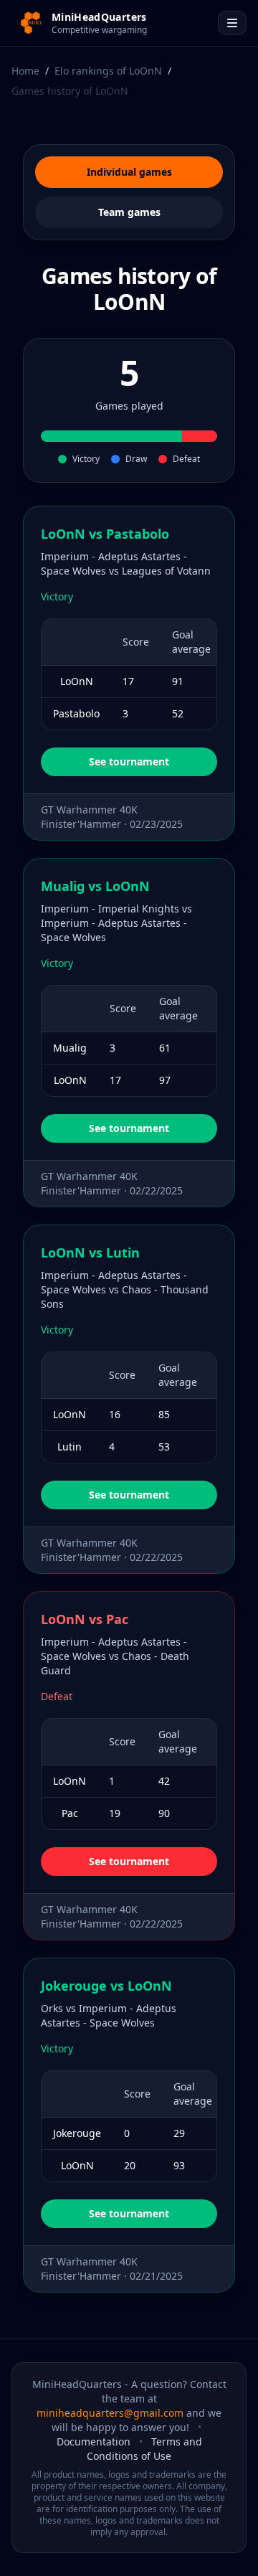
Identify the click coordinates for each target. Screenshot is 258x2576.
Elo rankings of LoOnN (108, 71)
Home (25, 71)
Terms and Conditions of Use (144, 2449)
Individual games (129, 172)
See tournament (129, 761)
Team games (129, 212)
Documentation (94, 2441)
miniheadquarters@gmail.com (110, 2413)
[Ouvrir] (232, 23)
